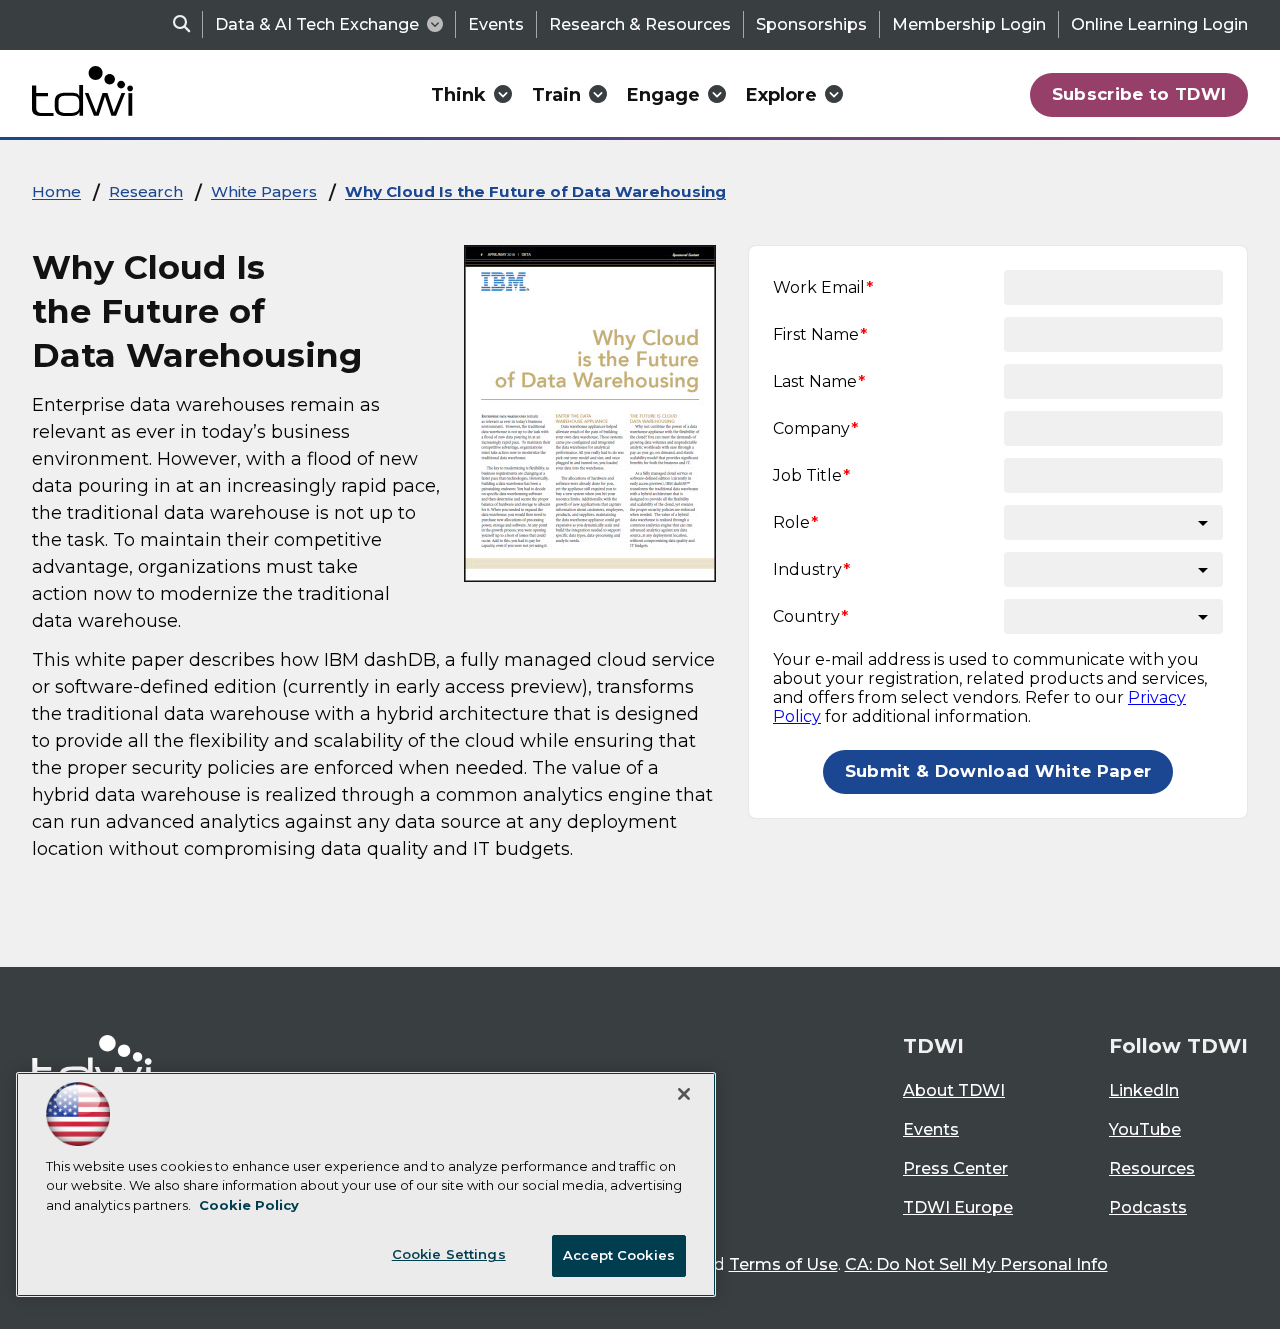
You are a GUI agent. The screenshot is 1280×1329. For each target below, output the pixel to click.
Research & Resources (640, 24)
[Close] (684, 1094)
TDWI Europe (958, 1207)
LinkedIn (1144, 1090)
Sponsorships (811, 24)
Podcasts (1148, 1207)
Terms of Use (783, 1264)
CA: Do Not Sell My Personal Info (976, 1264)
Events (496, 24)
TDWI (933, 1046)
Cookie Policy (249, 1205)
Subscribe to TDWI (1139, 94)
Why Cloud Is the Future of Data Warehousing (535, 191)
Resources (1152, 1168)
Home (56, 191)
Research (146, 191)
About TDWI (954, 1090)
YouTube (1145, 1129)
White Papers (264, 191)
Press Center (955, 1168)
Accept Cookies (619, 1255)
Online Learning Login (1159, 24)
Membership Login (969, 24)
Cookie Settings (449, 1254)
